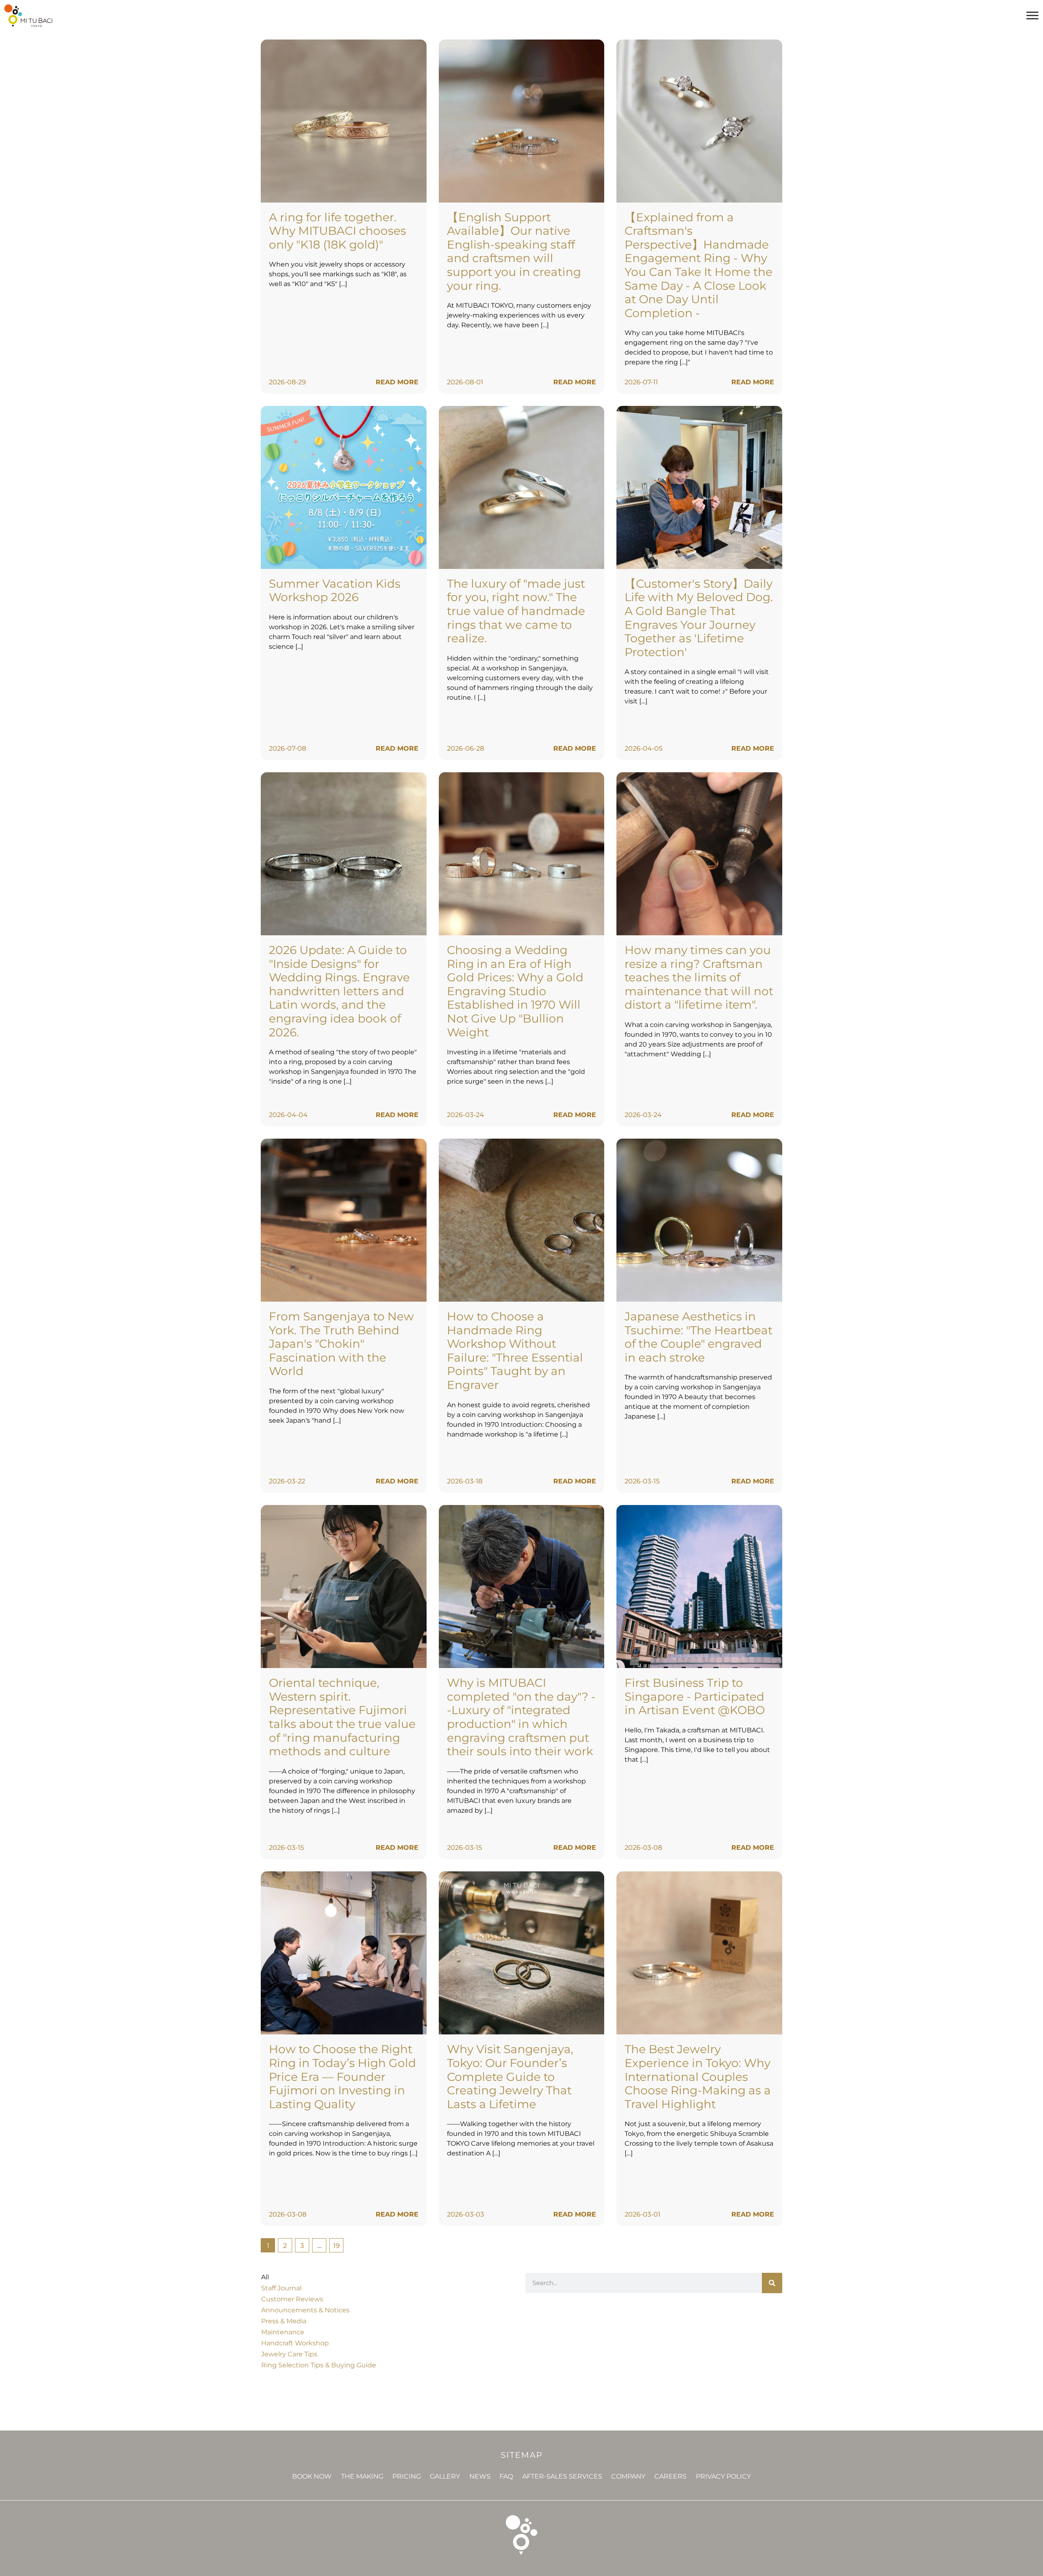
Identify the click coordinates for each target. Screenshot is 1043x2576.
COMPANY (628, 2476)
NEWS (480, 2476)
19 (338, 2244)
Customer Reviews (292, 2299)
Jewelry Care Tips (289, 2354)
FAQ (506, 2476)
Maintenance (283, 2332)
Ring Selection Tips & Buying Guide (319, 2365)
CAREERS (670, 2476)
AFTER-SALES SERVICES (562, 2476)
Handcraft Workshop (295, 2343)
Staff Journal (281, 2288)
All (265, 2277)
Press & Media (284, 2321)
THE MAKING (362, 2476)
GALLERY (445, 2476)
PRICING (407, 2476)
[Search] (772, 2283)
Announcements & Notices (305, 2310)
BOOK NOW (312, 2476)
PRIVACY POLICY (723, 2476)
